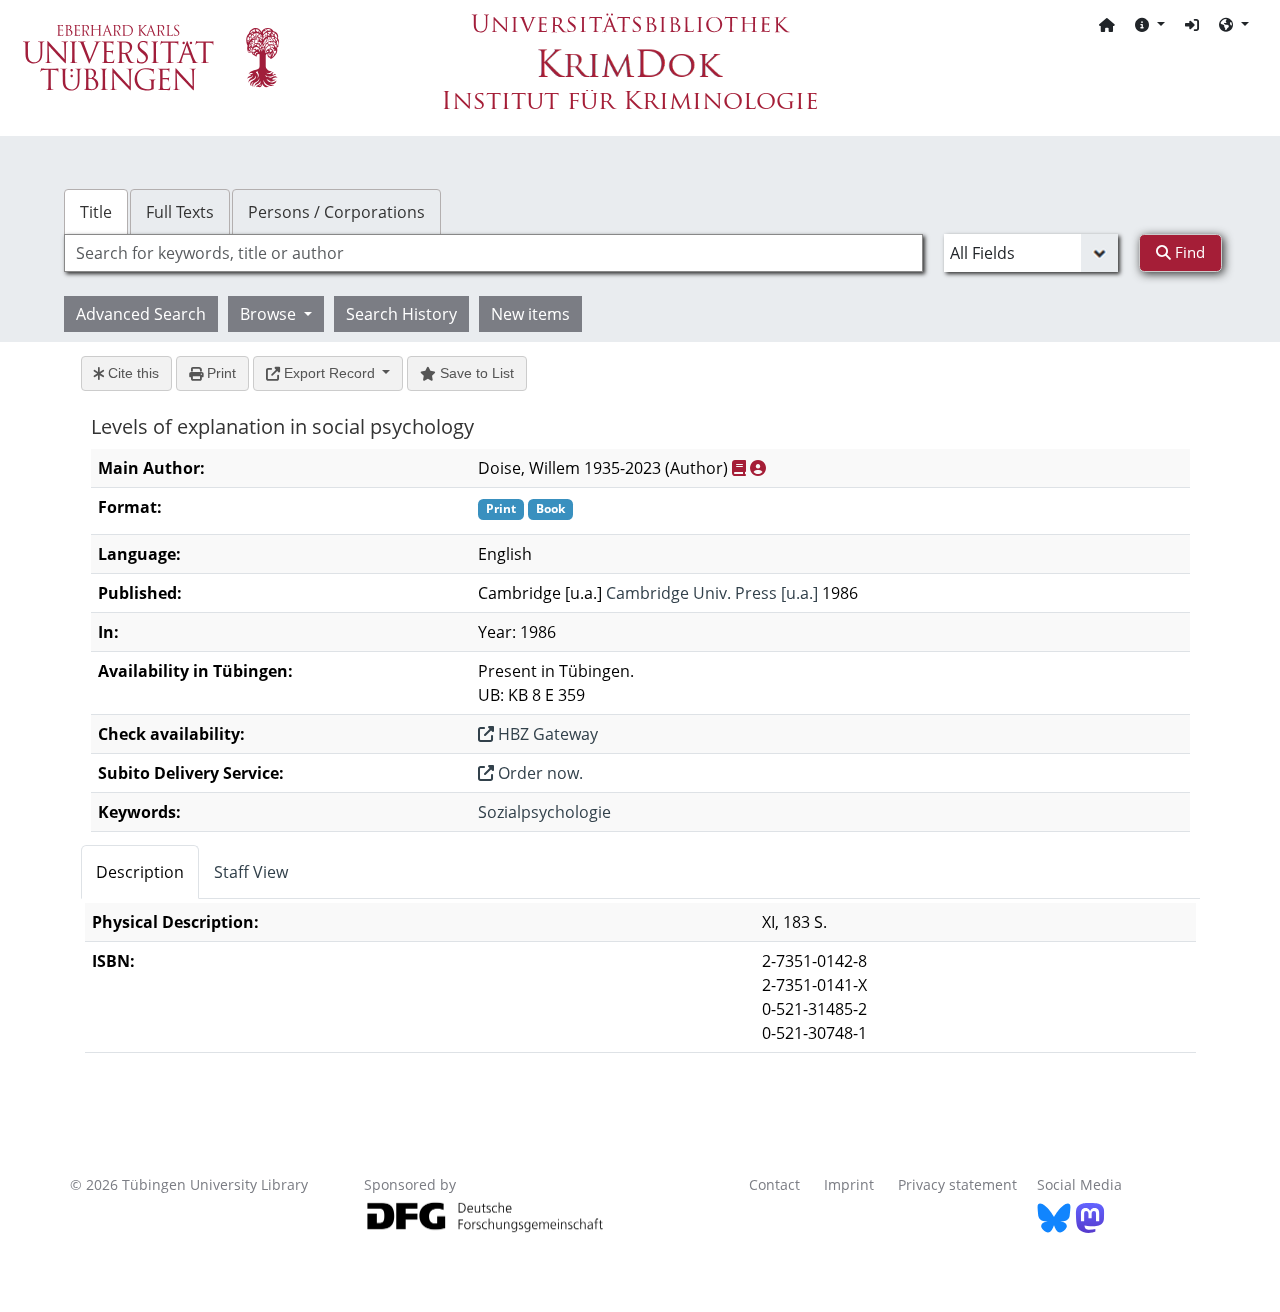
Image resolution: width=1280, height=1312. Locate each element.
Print (219, 373)
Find (1188, 252)
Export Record (329, 373)
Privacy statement (957, 1184)
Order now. (538, 773)
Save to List (475, 373)
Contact (774, 1184)
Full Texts (180, 212)
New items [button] (530, 314)
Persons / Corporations (336, 212)
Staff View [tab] (251, 872)
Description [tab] (140, 872)
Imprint (849, 1184)
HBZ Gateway (546, 734)
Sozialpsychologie (544, 812)
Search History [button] (401, 314)
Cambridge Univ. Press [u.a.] (712, 593)
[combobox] (493, 253)
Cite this (131, 373)
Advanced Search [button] (141, 314)
